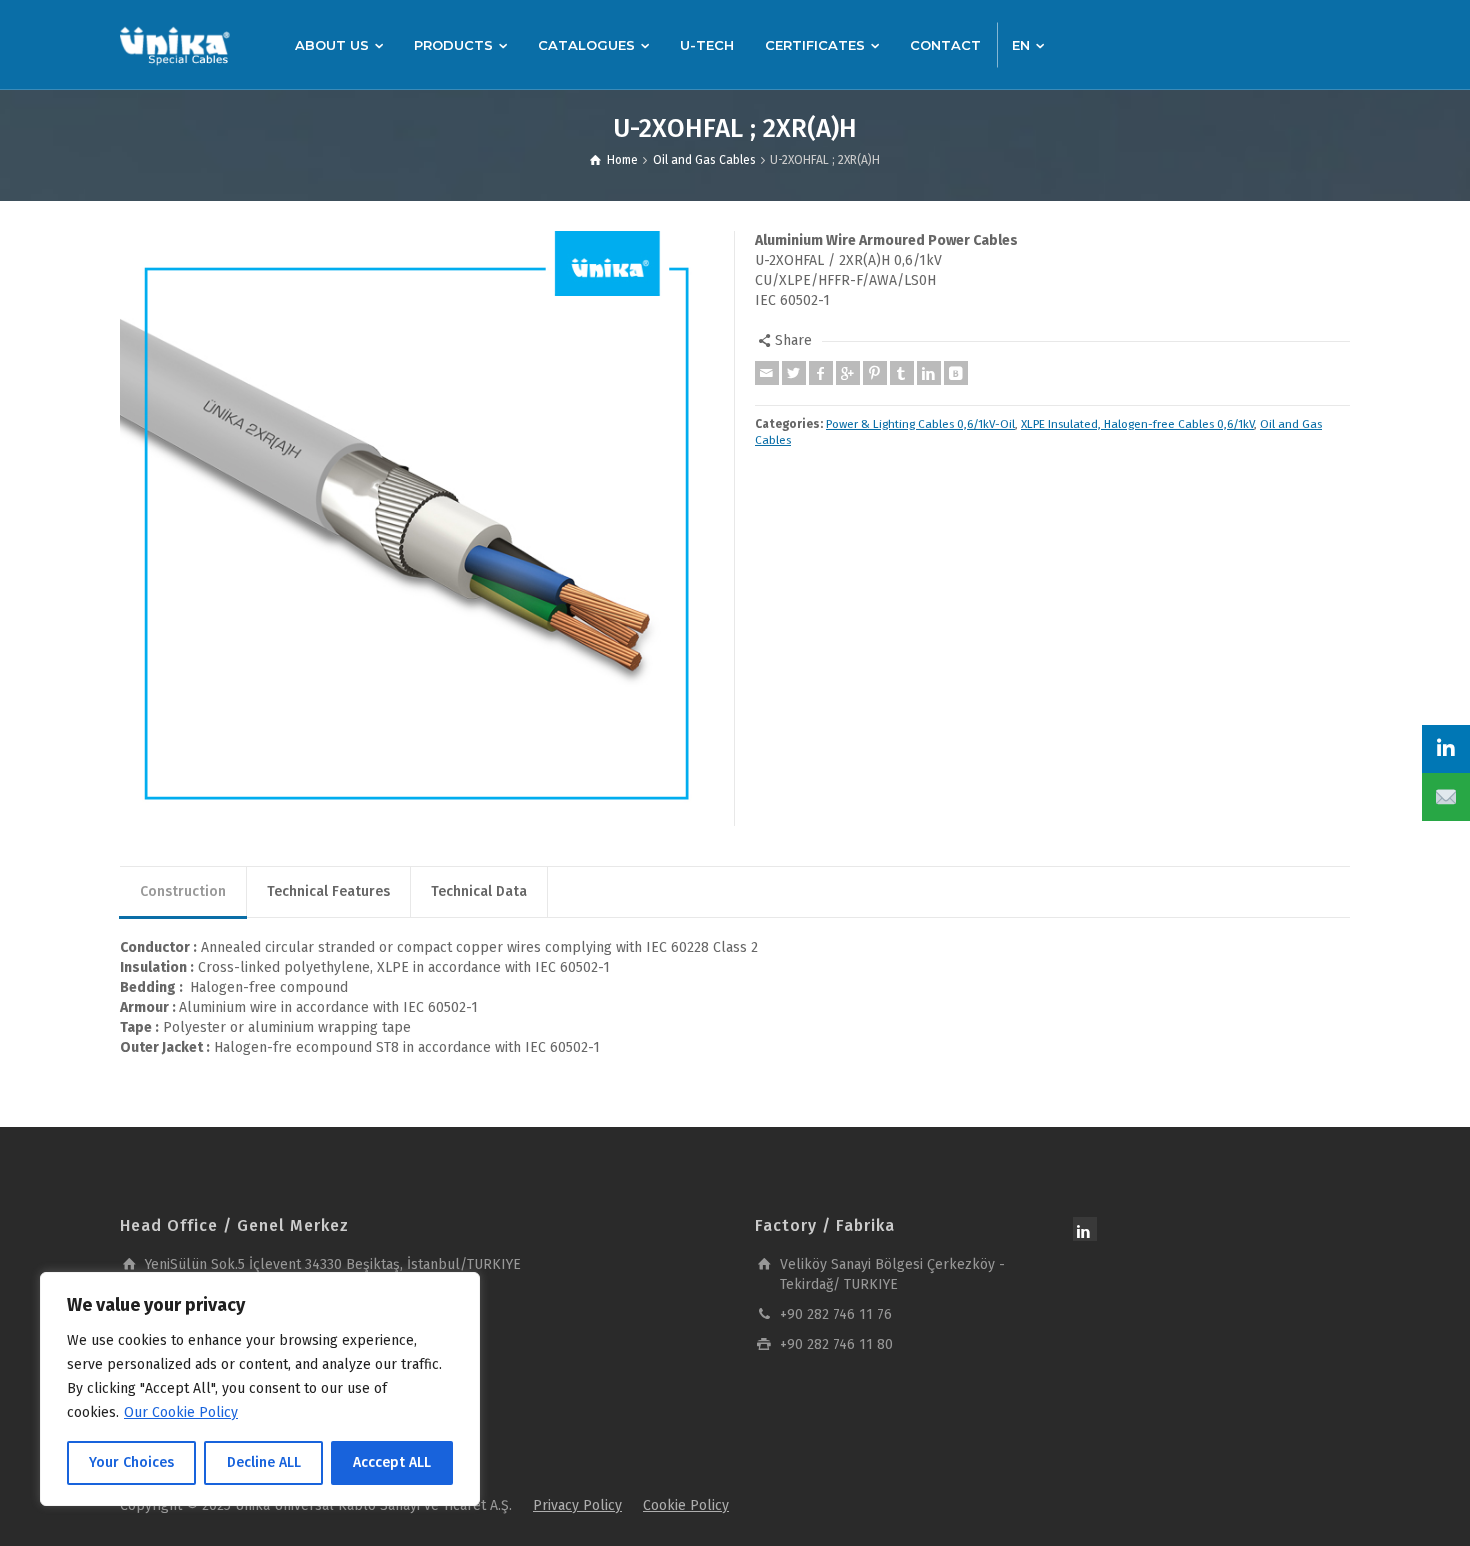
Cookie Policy (686, 1505)
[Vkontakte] (956, 373)
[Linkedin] (929, 373)
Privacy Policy (577, 1505)
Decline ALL (264, 1462)
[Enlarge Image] (417, 528)
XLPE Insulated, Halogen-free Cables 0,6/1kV (1137, 424)
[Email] (767, 373)
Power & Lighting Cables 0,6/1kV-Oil (920, 424)
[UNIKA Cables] (175, 44)
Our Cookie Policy (181, 1412)
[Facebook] (821, 373)
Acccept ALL (392, 1462)
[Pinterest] (875, 373)
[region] (260, 1389)
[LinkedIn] (1446, 749)
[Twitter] (794, 373)
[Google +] (848, 373)
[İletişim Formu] (1446, 797)
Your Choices (131, 1462)
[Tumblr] (902, 373)
